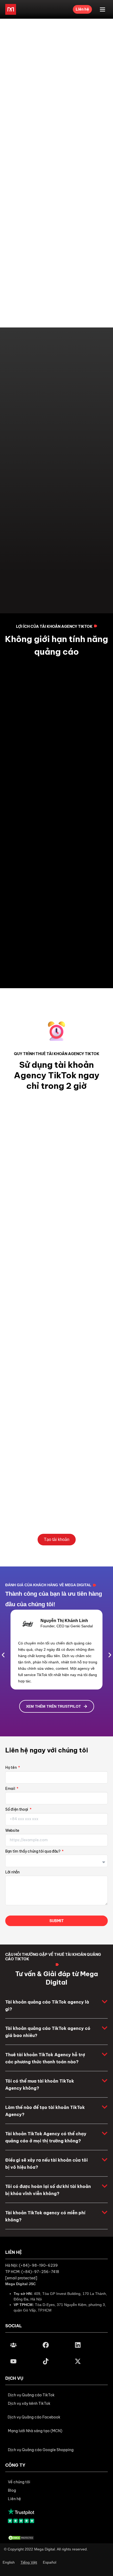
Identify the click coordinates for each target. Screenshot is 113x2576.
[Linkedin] (78, 2345)
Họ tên (11, 1769)
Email (11, 1790)
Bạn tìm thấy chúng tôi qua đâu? (33, 1852)
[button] (3, 1655)
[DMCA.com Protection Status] (21, 2537)
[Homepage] (11, 9)
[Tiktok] (45, 2361)
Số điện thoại (17, 1811)
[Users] (13, 2345)
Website (12, 1832)
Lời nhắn (12, 1873)
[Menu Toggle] (102, 9)
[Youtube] (13, 2361)
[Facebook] (45, 2345)
